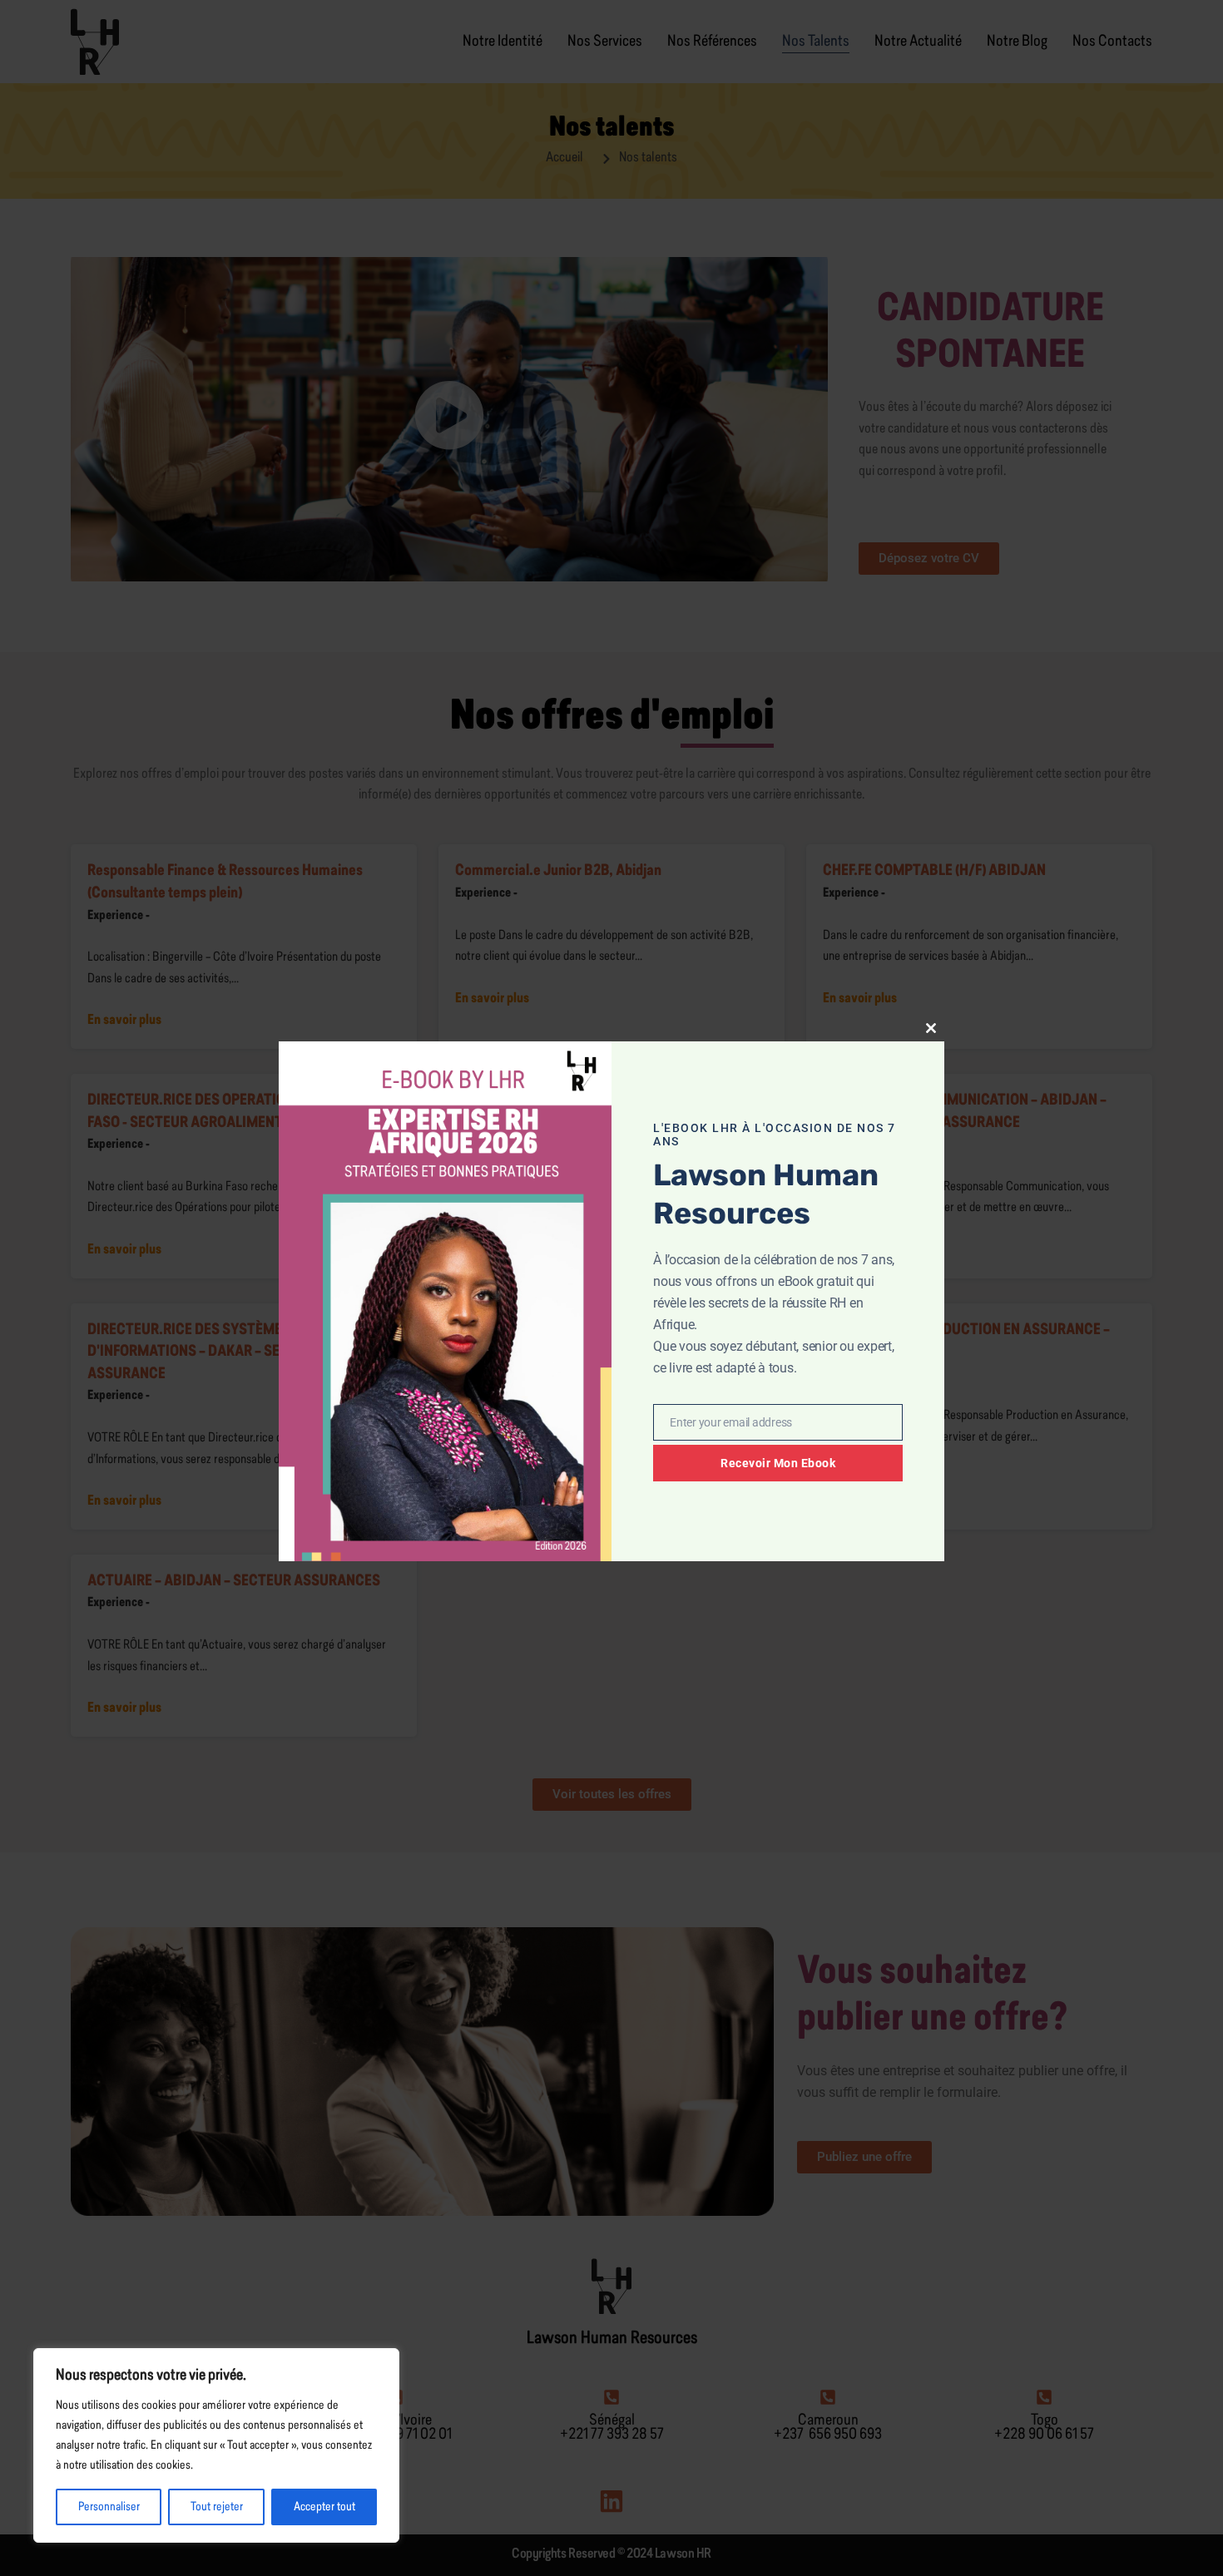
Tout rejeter (217, 2507)
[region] (216, 2445)
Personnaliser (109, 2507)
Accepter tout (324, 2507)
